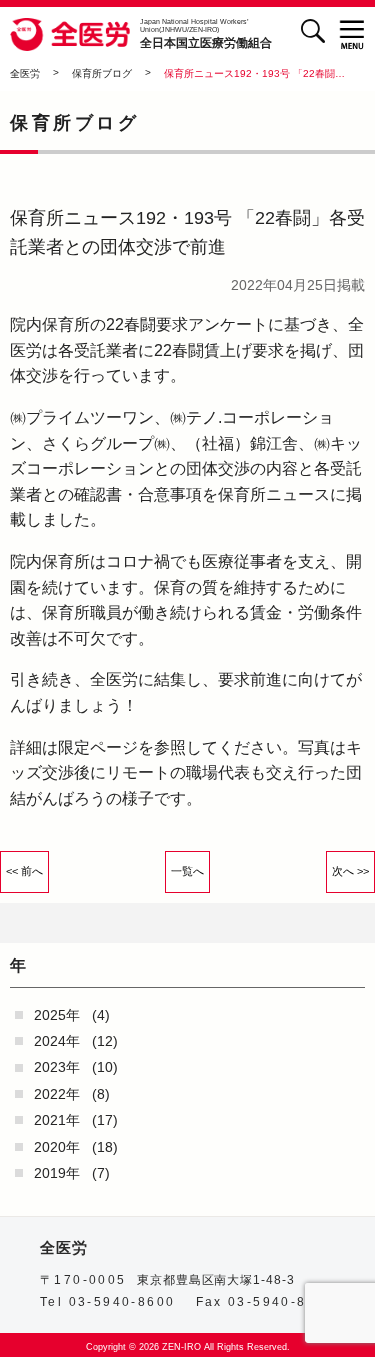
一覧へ (187, 871)
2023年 (57, 1067)
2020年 (57, 1147)
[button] (352, 34)
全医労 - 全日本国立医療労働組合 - (70, 35)
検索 (312, 30)
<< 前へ (24, 871)
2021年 (57, 1120)
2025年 (57, 1015)
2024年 (57, 1041)
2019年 (57, 1173)
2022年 (57, 1094)
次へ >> (350, 871)
